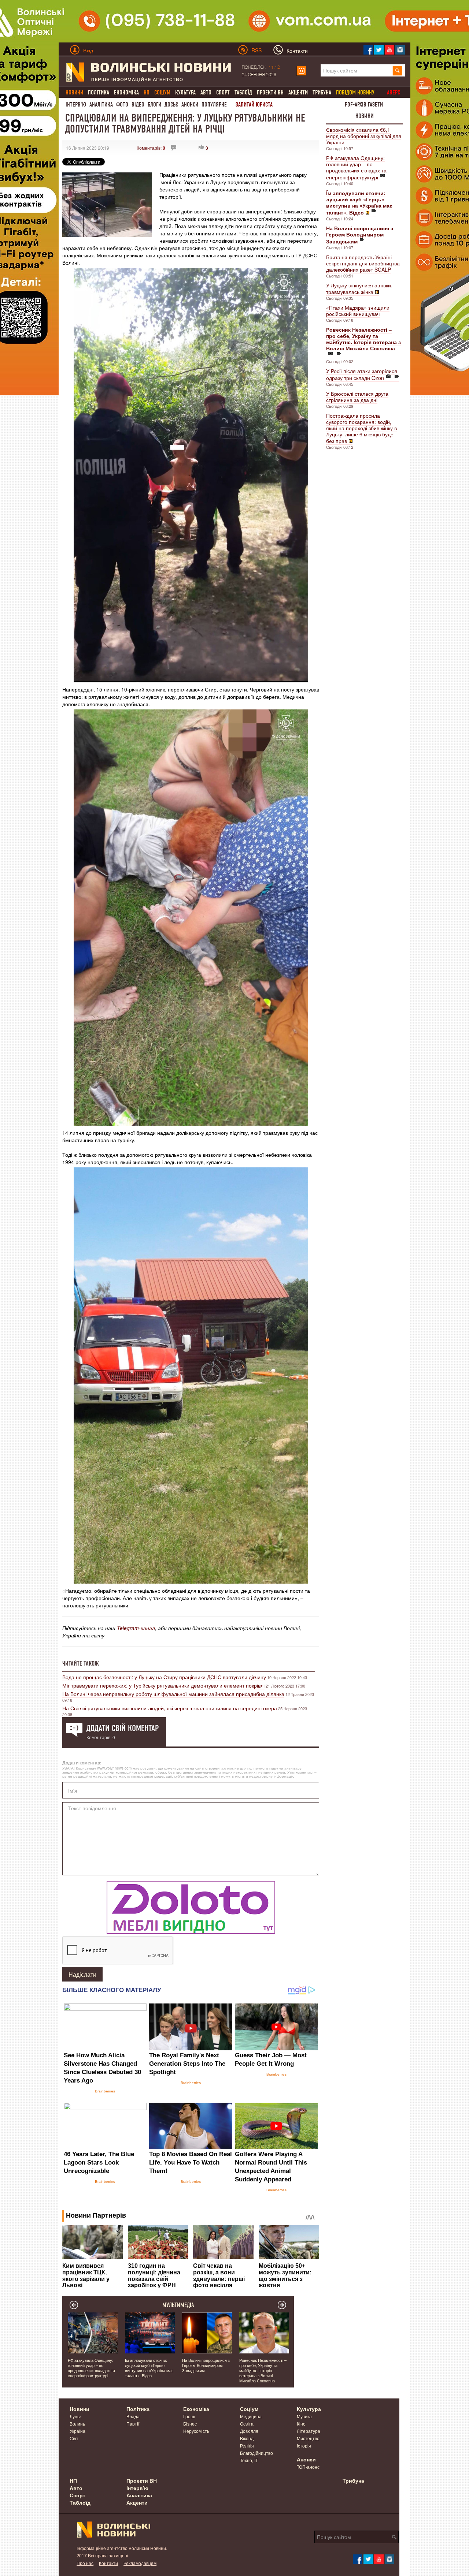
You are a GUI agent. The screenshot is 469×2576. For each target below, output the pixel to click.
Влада (133, 2416)
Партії (133, 2424)
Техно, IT (249, 2460)
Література (309, 2431)
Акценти (298, 92)
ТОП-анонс (308, 2467)
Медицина (251, 2416)
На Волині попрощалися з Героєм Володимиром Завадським (206, 2365)
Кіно (301, 2424)
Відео (138, 105)
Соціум (249, 2409)
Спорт (223, 92)
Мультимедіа (178, 2305)
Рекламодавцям (140, 2563)
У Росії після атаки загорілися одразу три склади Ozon (362, 374)
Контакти (108, 2563)
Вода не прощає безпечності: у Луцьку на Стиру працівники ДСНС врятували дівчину (164, 1677)
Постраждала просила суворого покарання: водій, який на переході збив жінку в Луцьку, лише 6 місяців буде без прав (361, 428)
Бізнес (190, 2424)
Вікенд (247, 2438)
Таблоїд (243, 92)
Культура (185, 92)
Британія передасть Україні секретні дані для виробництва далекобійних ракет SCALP (363, 263)
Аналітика (101, 105)
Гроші (189, 2416)
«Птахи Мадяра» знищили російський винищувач (358, 311)
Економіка (126, 92)
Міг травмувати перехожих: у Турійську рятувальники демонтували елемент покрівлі (163, 1685)
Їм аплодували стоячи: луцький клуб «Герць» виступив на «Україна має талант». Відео (149, 2368)
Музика (304, 2416)
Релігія (247, 2445)
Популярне (214, 105)
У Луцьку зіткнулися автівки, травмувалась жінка (359, 288)
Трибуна (322, 92)
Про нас (85, 2563)
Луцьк (75, 2416)
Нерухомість (196, 2431)
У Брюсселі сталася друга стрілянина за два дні (357, 397)
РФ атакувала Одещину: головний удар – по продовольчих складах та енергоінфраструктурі (356, 167)
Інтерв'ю (76, 105)
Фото (122, 105)
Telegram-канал (136, 1628)
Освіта (247, 2424)
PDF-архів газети (364, 105)
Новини (365, 116)
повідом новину (355, 92)
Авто (206, 92)
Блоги (154, 105)
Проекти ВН (270, 92)
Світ (74, 2438)
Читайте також (81, 1663)
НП (73, 2480)
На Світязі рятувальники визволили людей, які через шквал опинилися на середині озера (170, 1708)
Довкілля (249, 2431)
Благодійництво (256, 2453)
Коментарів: (151, 148)
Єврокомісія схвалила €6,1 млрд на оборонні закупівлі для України (364, 136)
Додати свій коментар (123, 1728)
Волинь (77, 2424)
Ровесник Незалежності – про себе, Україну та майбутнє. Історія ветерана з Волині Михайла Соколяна (263, 2370)
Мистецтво (308, 2438)
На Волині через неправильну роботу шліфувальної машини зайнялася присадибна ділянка (173, 1694)
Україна (77, 2431)
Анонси (190, 105)
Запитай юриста (254, 105)
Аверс (394, 92)
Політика (99, 92)
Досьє (171, 105)
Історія (304, 2445)
